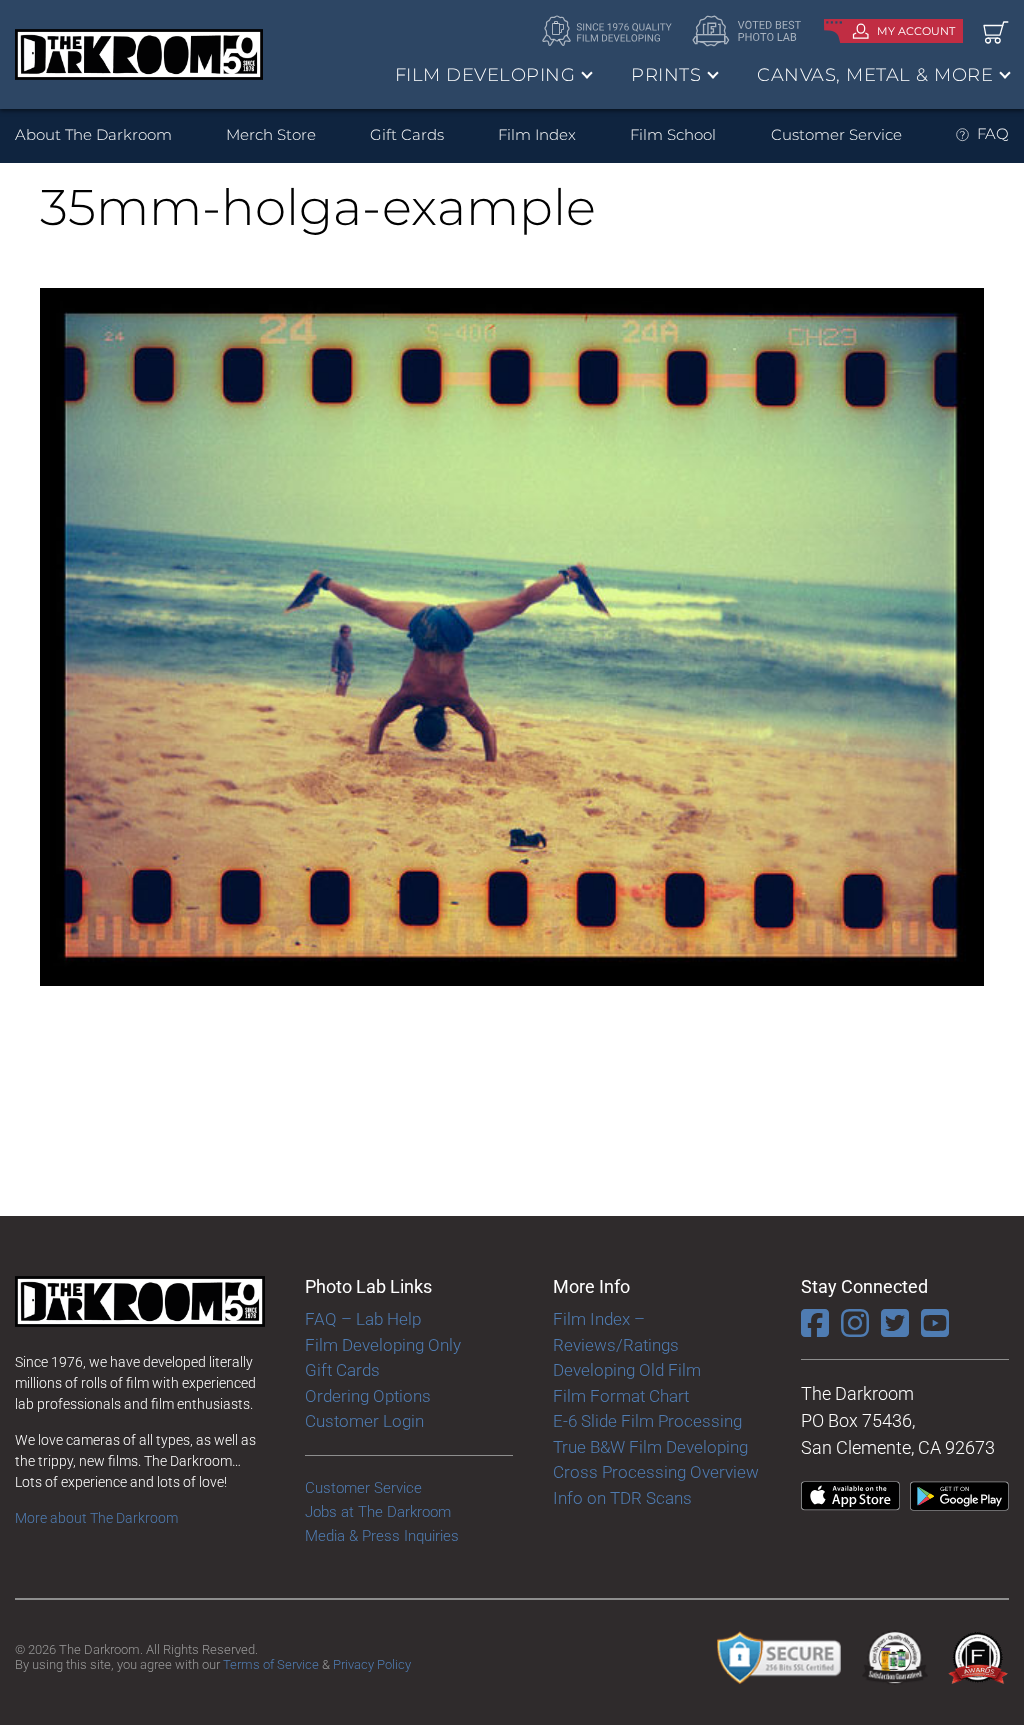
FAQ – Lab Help (363, 1319)
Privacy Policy (372, 1664)
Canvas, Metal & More (875, 75)
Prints (666, 75)
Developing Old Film (627, 1370)
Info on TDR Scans (622, 1498)
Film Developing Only (383, 1345)
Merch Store (271, 134)
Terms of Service (271, 1664)
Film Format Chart (621, 1396)
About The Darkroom (93, 134)
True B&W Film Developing (650, 1447)
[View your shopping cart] (996, 31)
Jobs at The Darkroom (378, 1512)
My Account (916, 31)
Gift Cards (407, 134)
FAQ (993, 133)
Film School (673, 134)
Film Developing (485, 75)
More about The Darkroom (96, 1518)
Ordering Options (368, 1396)
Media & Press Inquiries (382, 1536)
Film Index (537, 134)
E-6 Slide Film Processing (647, 1421)
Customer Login (364, 1421)
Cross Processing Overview (656, 1472)
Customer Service (836, 134)
